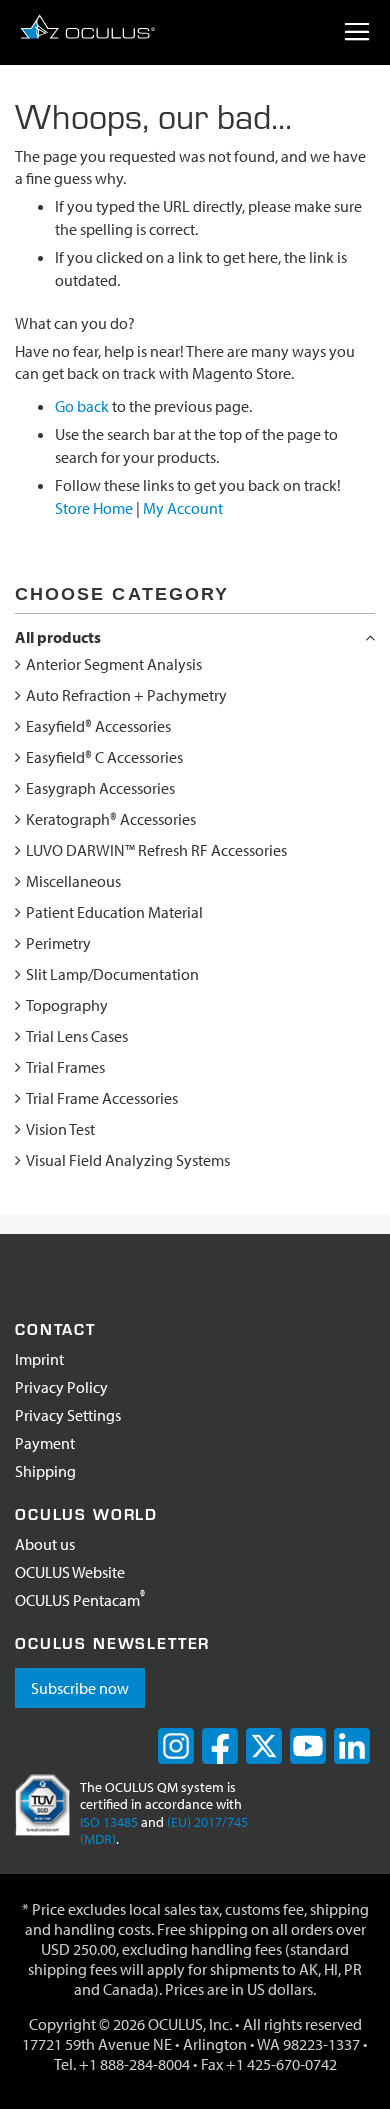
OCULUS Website (70, 1572)
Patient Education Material (114, 912)
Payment (45, 1443)
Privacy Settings (68, 1415)
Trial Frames (65, 1067)
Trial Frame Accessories (102, 1098)
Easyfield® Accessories (98, 726)
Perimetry (58, 943)
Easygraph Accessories (100, 788)
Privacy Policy (61, 1387)
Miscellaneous (73, 881)
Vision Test (60, 1129)
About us (45, 1544)
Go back (82, 406)
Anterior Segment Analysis (114, 664)
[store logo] (87, 26)
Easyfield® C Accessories (104, 757)
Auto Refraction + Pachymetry (126, 695)
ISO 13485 (109, 1822)
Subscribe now (80, 1688)
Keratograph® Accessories (111, 819)
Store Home (94, 508)
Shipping (45, 1471)
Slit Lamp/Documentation (112, 974)
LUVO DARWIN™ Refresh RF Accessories (156, 850)
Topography (67, 1005)
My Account (183, 508)
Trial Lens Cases (77, 1036)
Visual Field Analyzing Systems (128, 1160)
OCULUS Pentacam (80, 1600)
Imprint (39, 1359)
